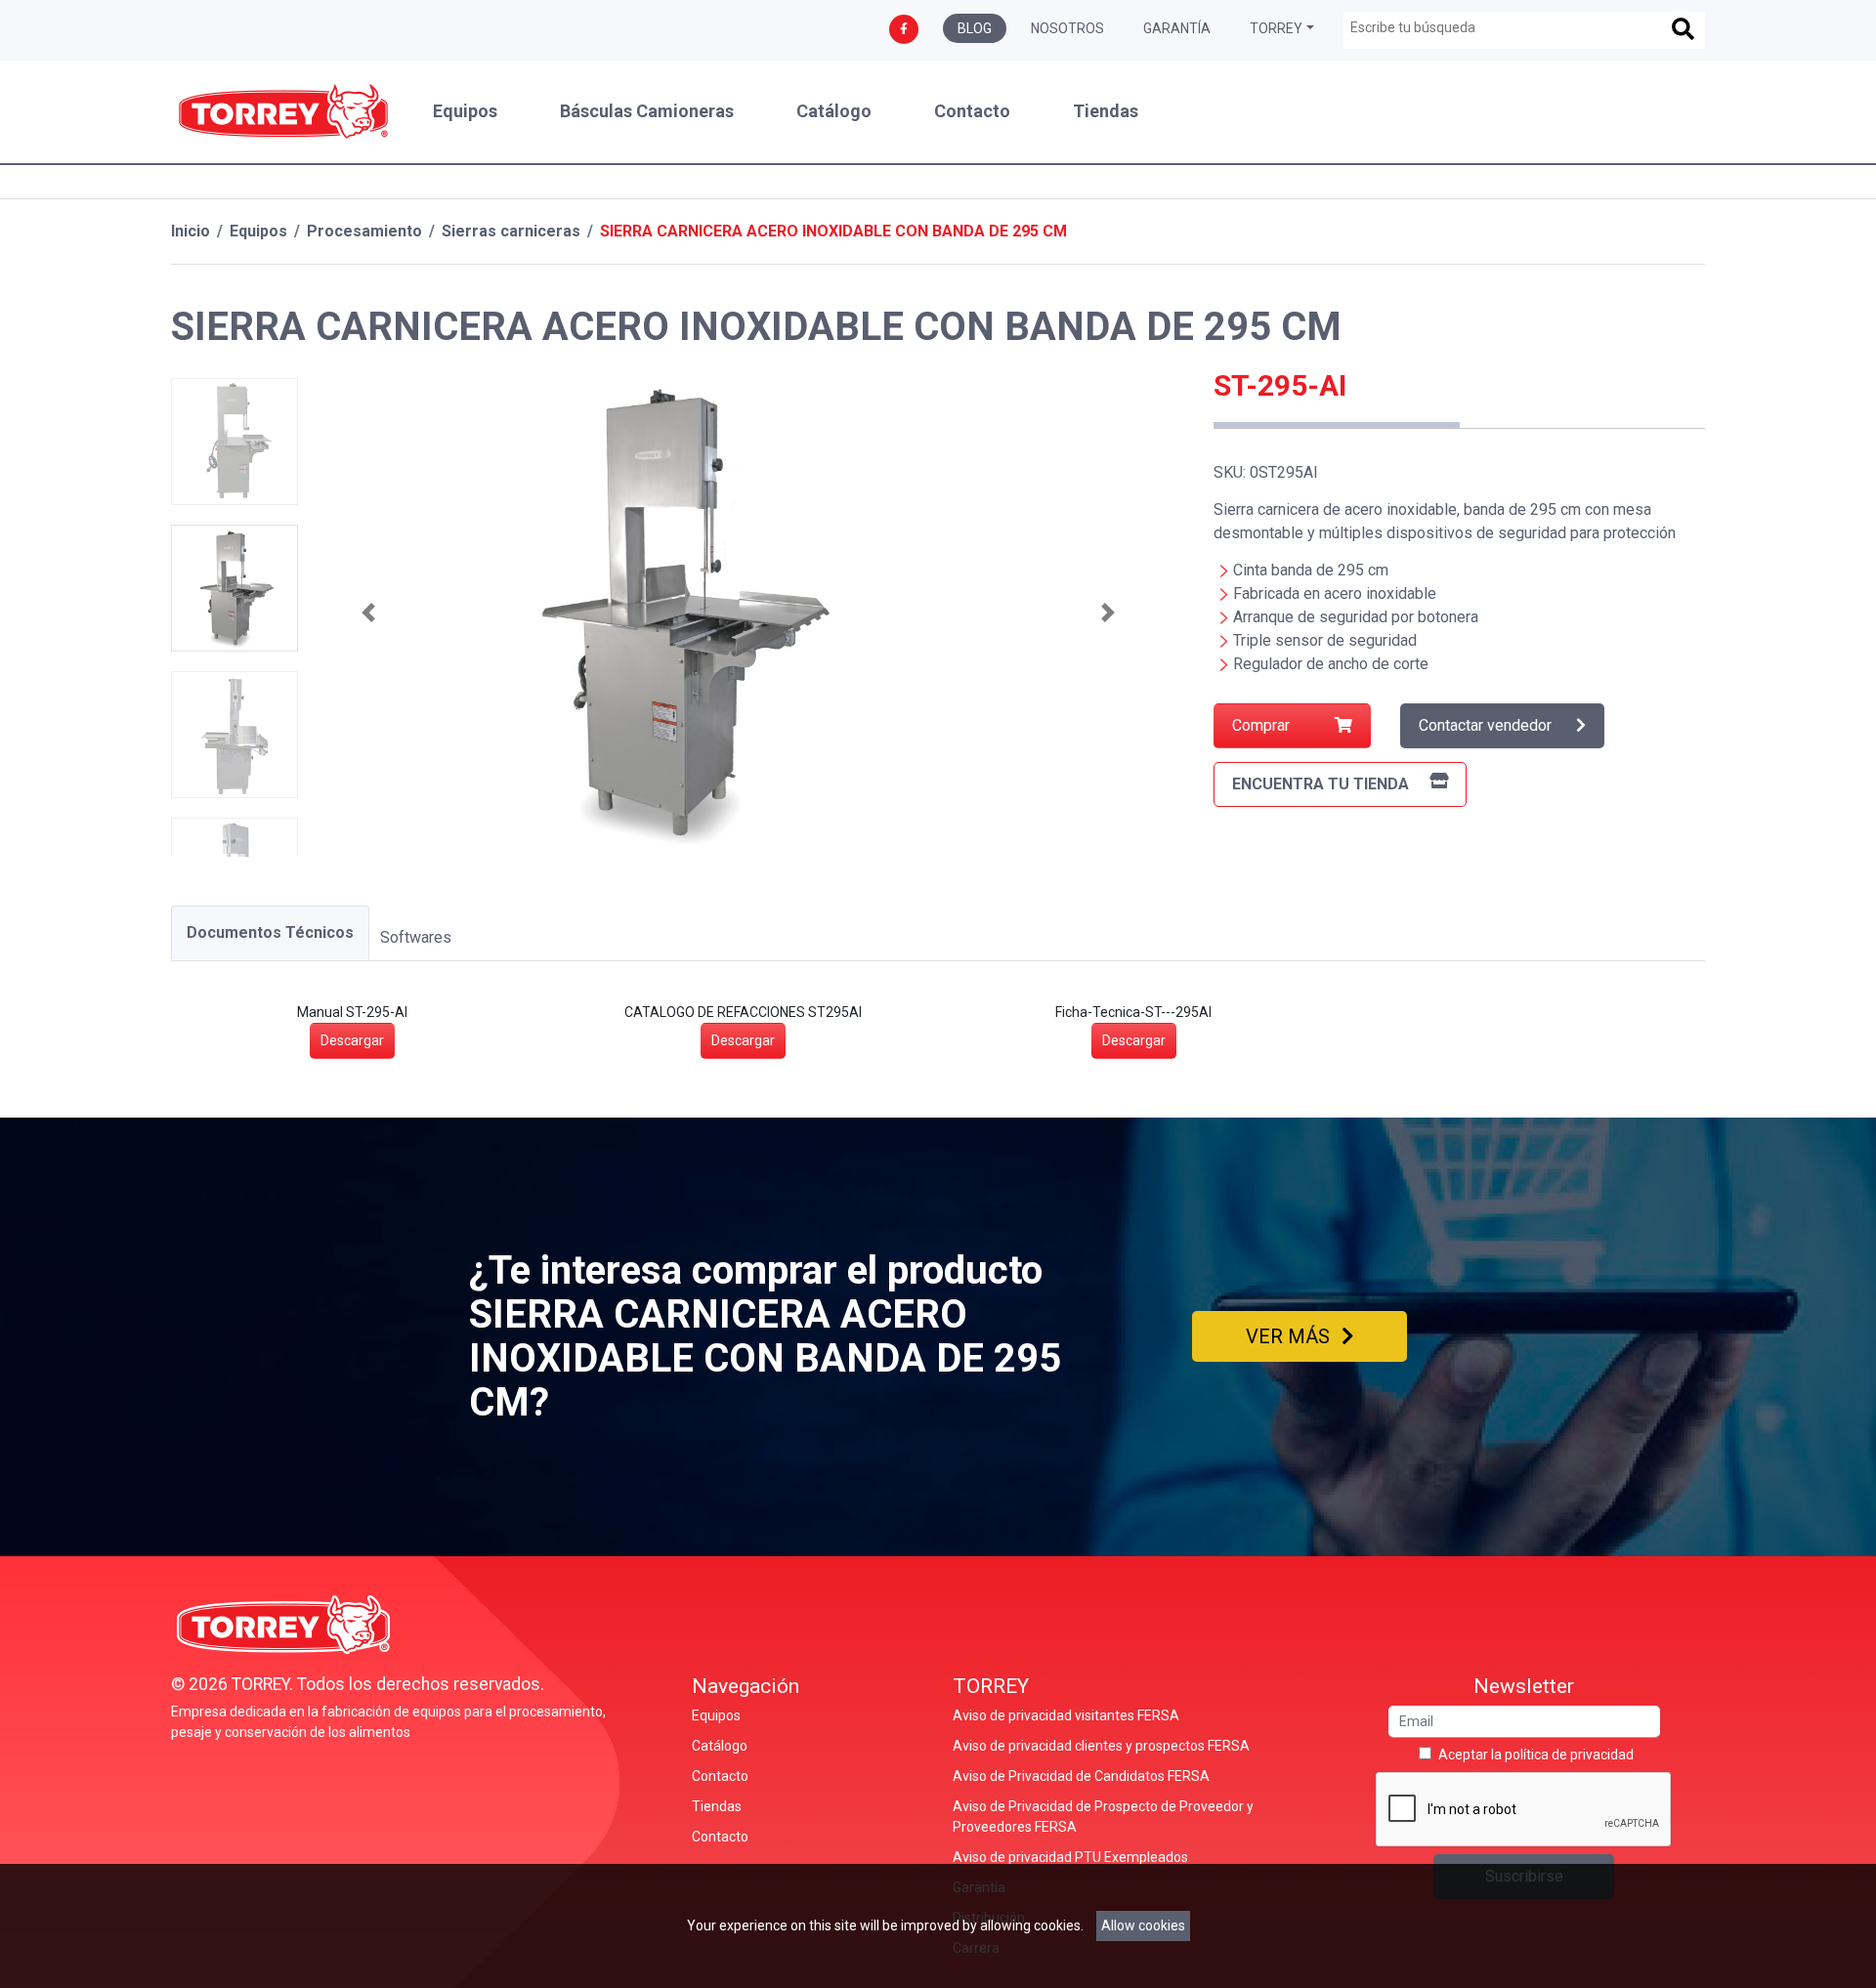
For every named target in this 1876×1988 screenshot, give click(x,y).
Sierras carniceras (511, 231)
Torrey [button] (1276, 28)
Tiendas (1106, 111)
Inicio (191, 231)
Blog (975, 28)
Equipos (465, 111)
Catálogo (834, 111)
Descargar (352, 1040)
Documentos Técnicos (270, 932)
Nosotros (1067, 28)
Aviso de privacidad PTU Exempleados (1070, 1857)
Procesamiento (364, 231)
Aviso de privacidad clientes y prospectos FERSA (1101, 1746)
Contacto (972, 111)
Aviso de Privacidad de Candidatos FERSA (1081, 1776)
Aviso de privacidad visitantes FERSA (1066, 1715)
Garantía (1177, 28)
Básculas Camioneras (647, 111)
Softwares (416, 937)
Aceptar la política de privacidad (1536, 1755)
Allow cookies (1143, 1925)
